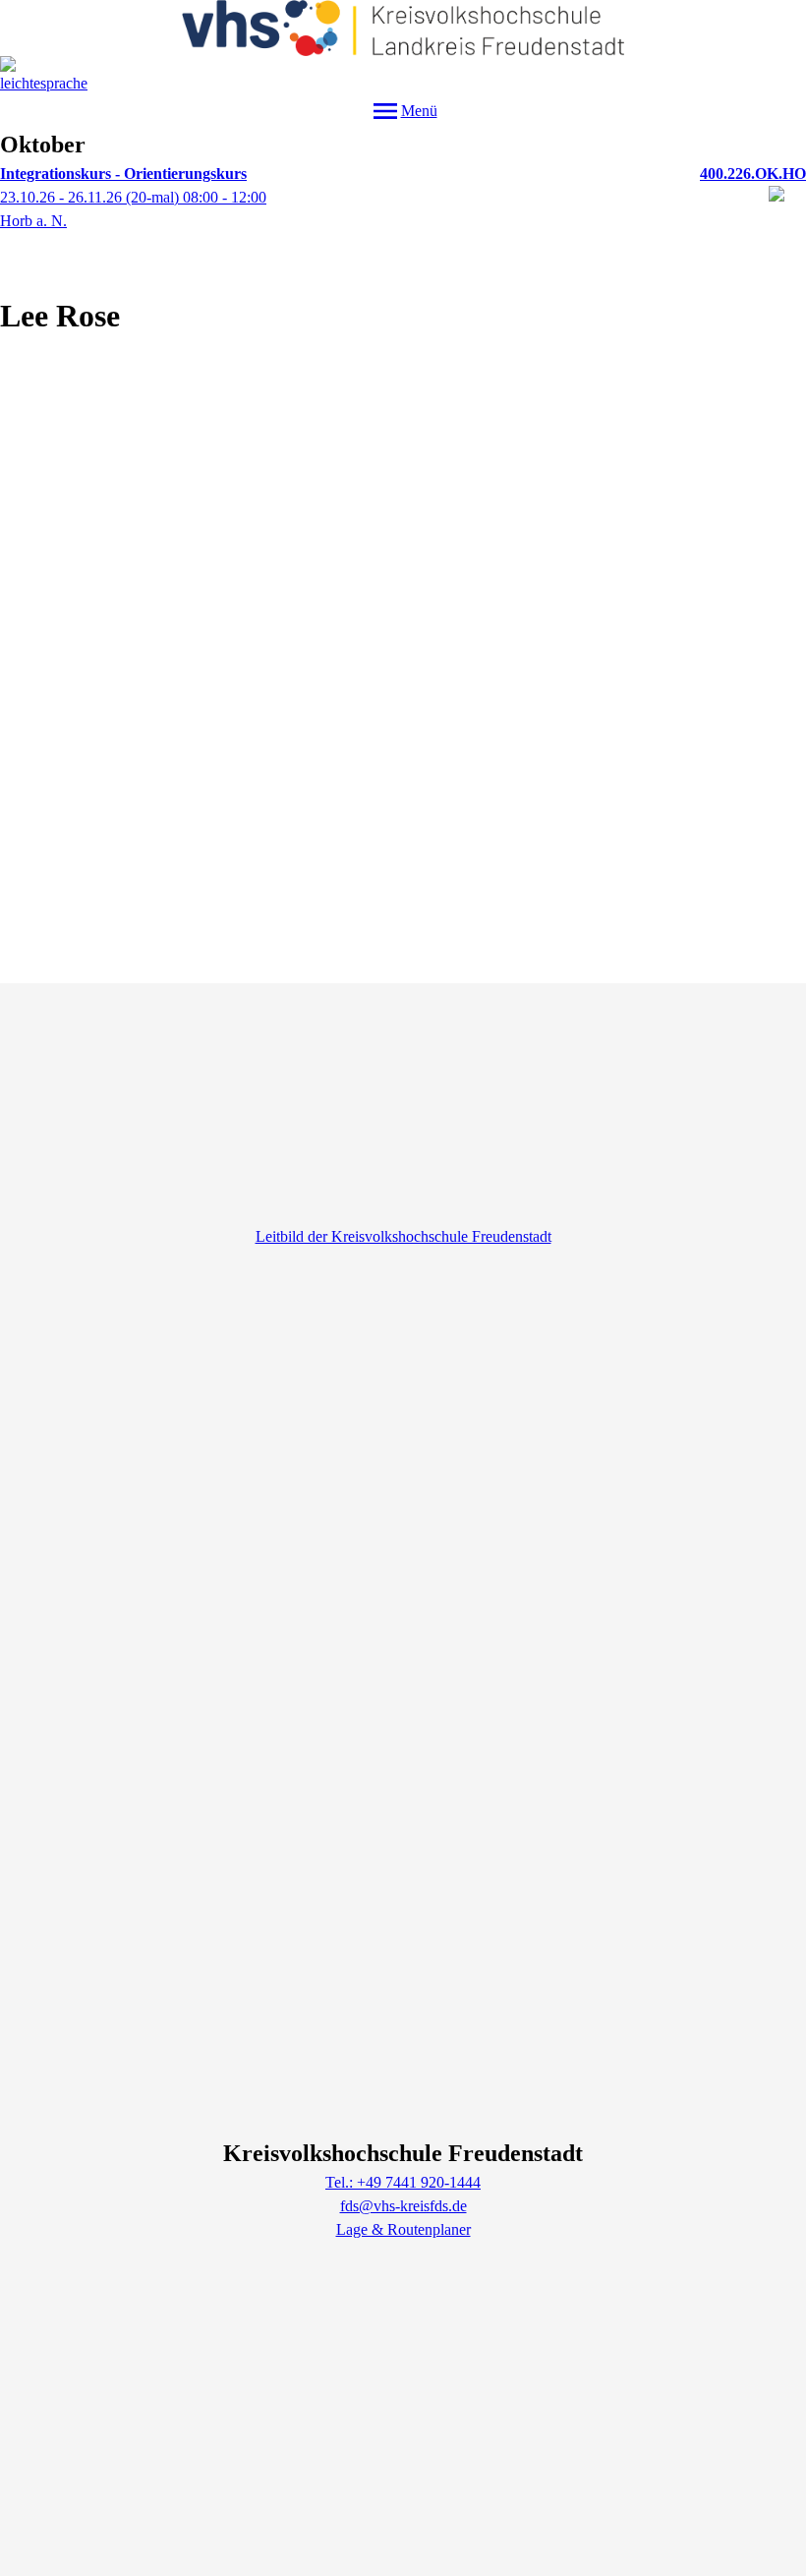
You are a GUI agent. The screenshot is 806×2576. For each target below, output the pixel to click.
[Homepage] (403, 28)
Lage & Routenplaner (403, 2229)
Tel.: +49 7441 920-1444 (403, 2182)
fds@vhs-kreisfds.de (403, 2206)
